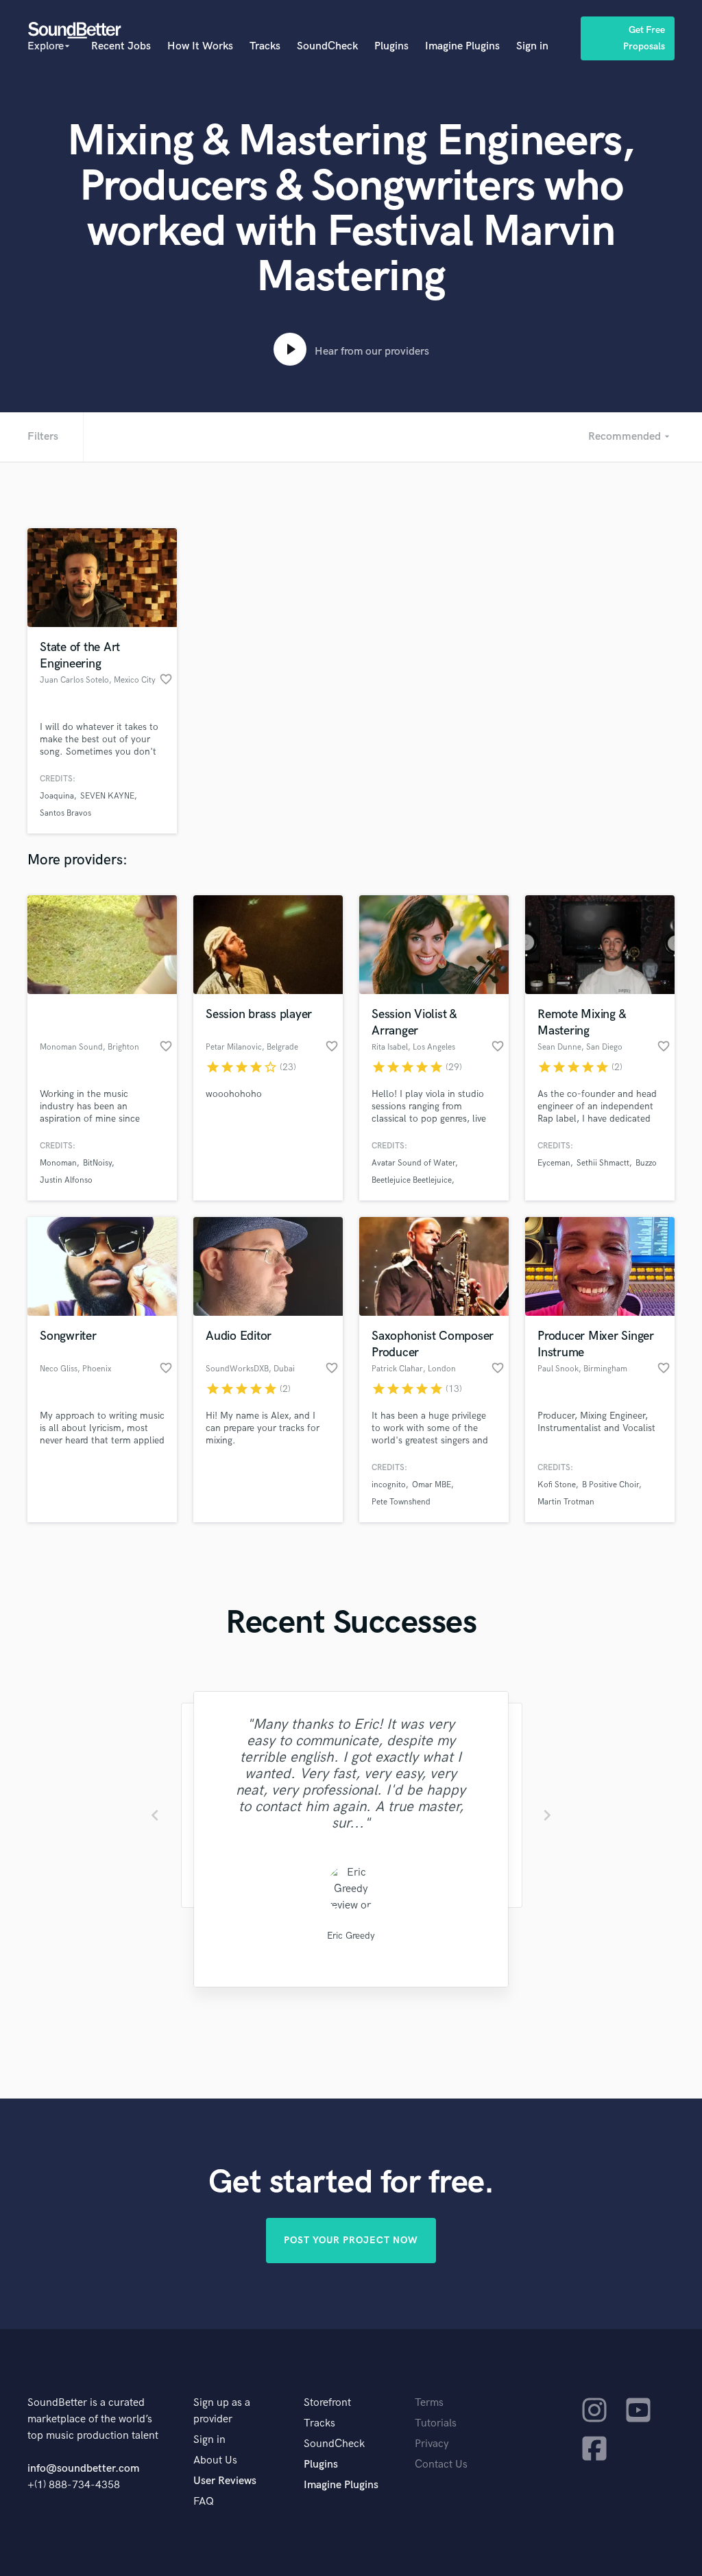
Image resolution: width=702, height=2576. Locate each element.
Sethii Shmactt (603, 1163)
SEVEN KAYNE (107, 796)
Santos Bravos (65, 813)
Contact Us (441, 2465)
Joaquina (57, 796)
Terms (429, 2403)
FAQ (204, 2502)
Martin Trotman (566, 1502)
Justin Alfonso (66, 1180)
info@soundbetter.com (83, 2469)
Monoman (58, 1163)
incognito (389, 1485)
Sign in (532, 46)
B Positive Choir (610, 1485)
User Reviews (225, 2481)
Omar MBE (432, 1485)
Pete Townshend (401, 1502)
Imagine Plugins (462, 46)
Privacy (432, 2444)
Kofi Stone (557, 1485)
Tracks (265, 46)
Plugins (391, 46)
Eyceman (554, 1163)
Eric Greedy (351, 1936)
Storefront (327, 2403)
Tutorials (436, 2423)
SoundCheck (327, 46)
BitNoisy (97, 1163)
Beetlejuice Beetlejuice (412, 1180)
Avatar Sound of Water (413, 1163)
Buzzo (646, 1163)
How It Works (200, 46)
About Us (215, 2460)
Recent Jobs (121, 46)
